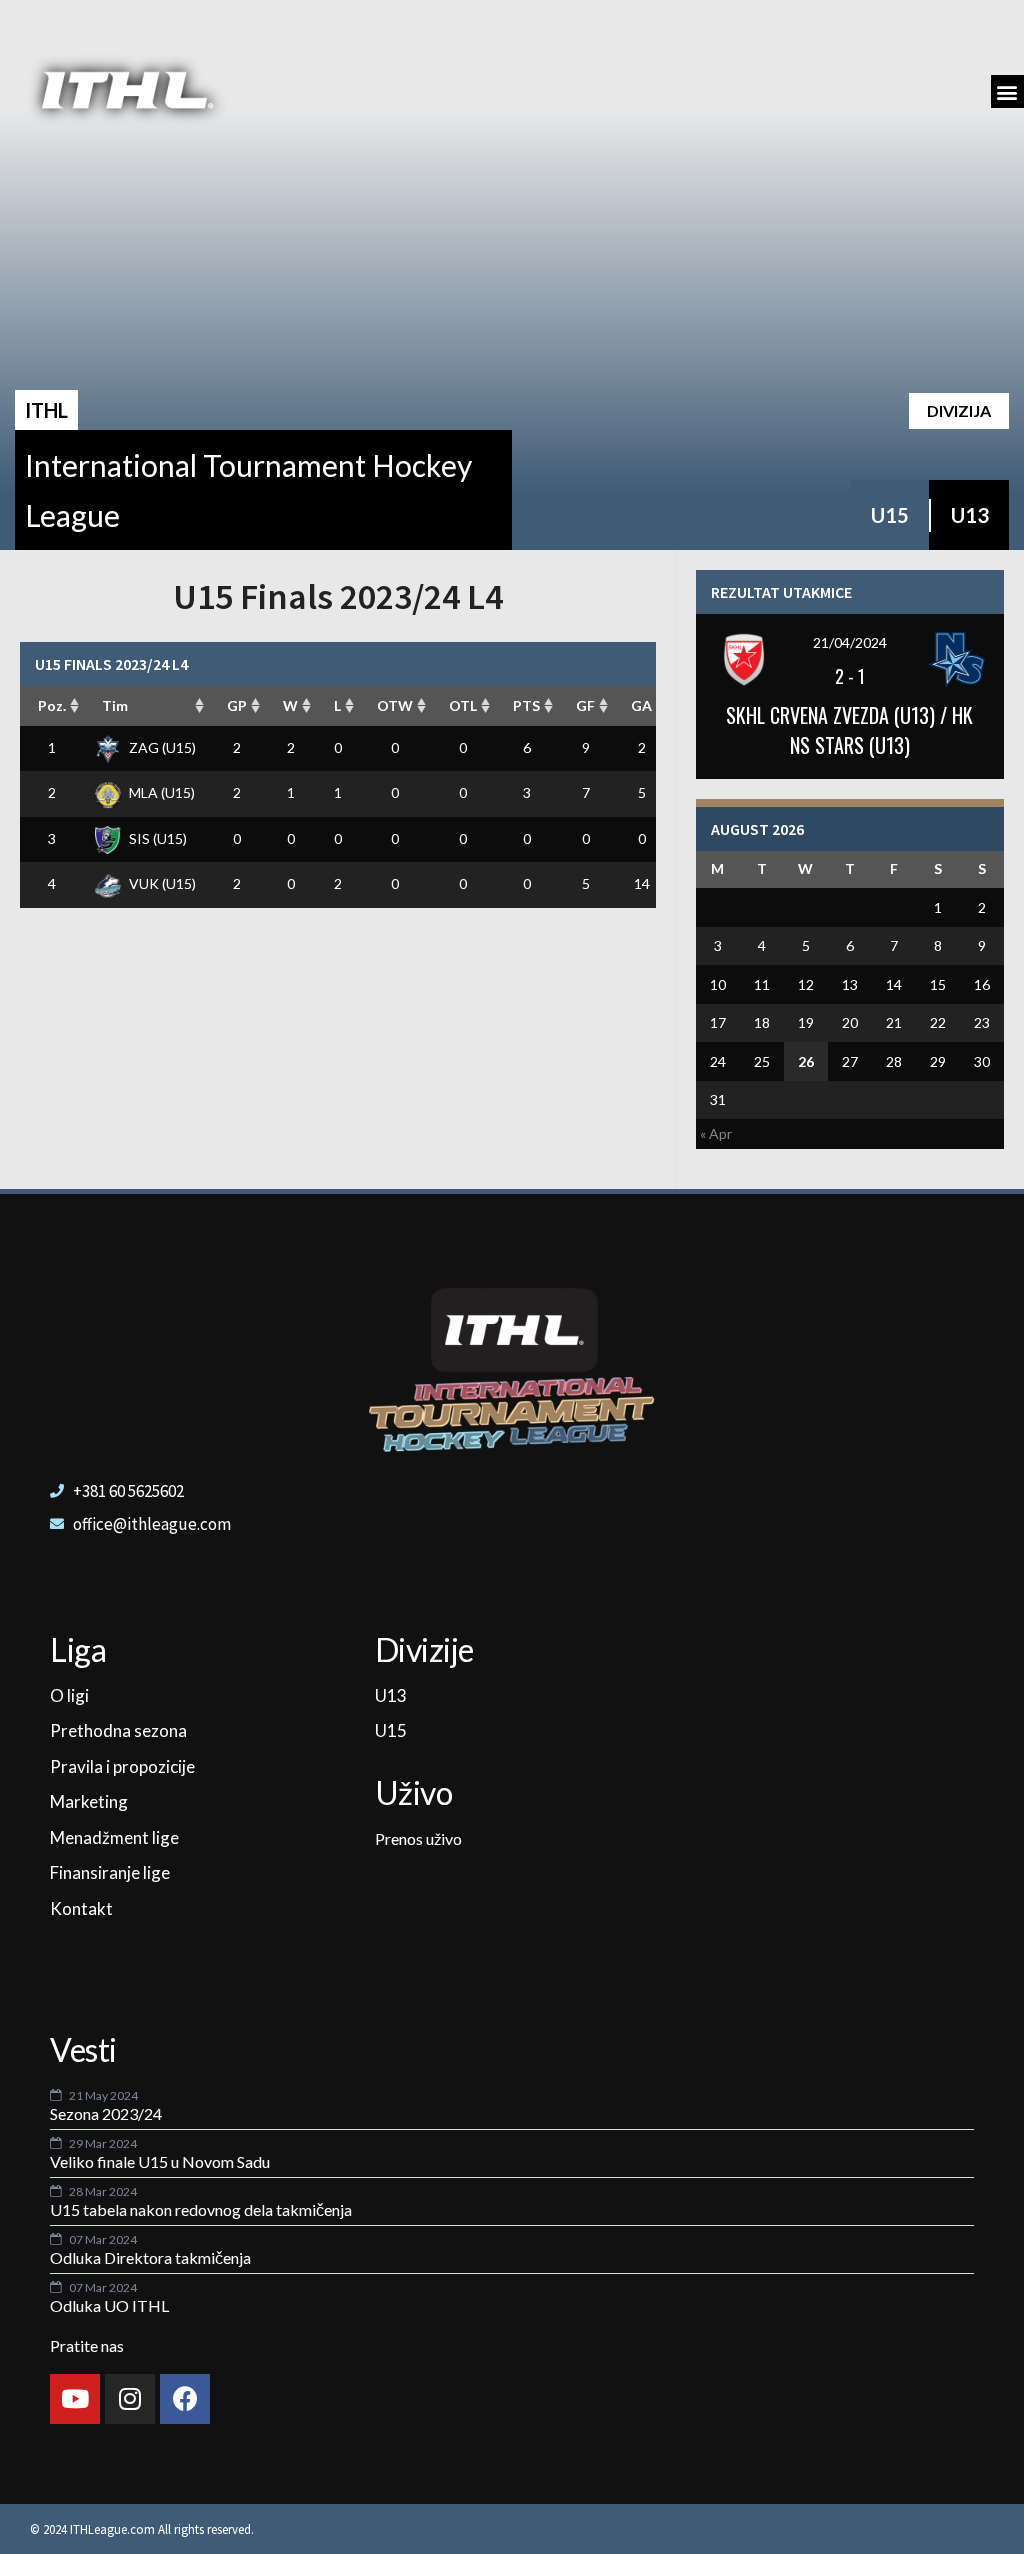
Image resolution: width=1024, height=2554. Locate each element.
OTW (395, 705)
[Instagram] (130, 2399)
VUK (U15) (162, 883)
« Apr (716, 1133)
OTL (463, 705)
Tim (115, 705)
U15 (890, 515)
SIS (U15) (158, 838)
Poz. (52, 705)
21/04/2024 (850, 642)
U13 (970, 515)
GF (585, 705)
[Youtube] (75, 2399)
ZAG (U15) (162, 747)
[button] (1007, 91)
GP (237, 705)
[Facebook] (185, 2399)
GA (641, 705)
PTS (526, 705)
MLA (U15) (162, 792)
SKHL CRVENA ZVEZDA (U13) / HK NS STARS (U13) (849, 730)
